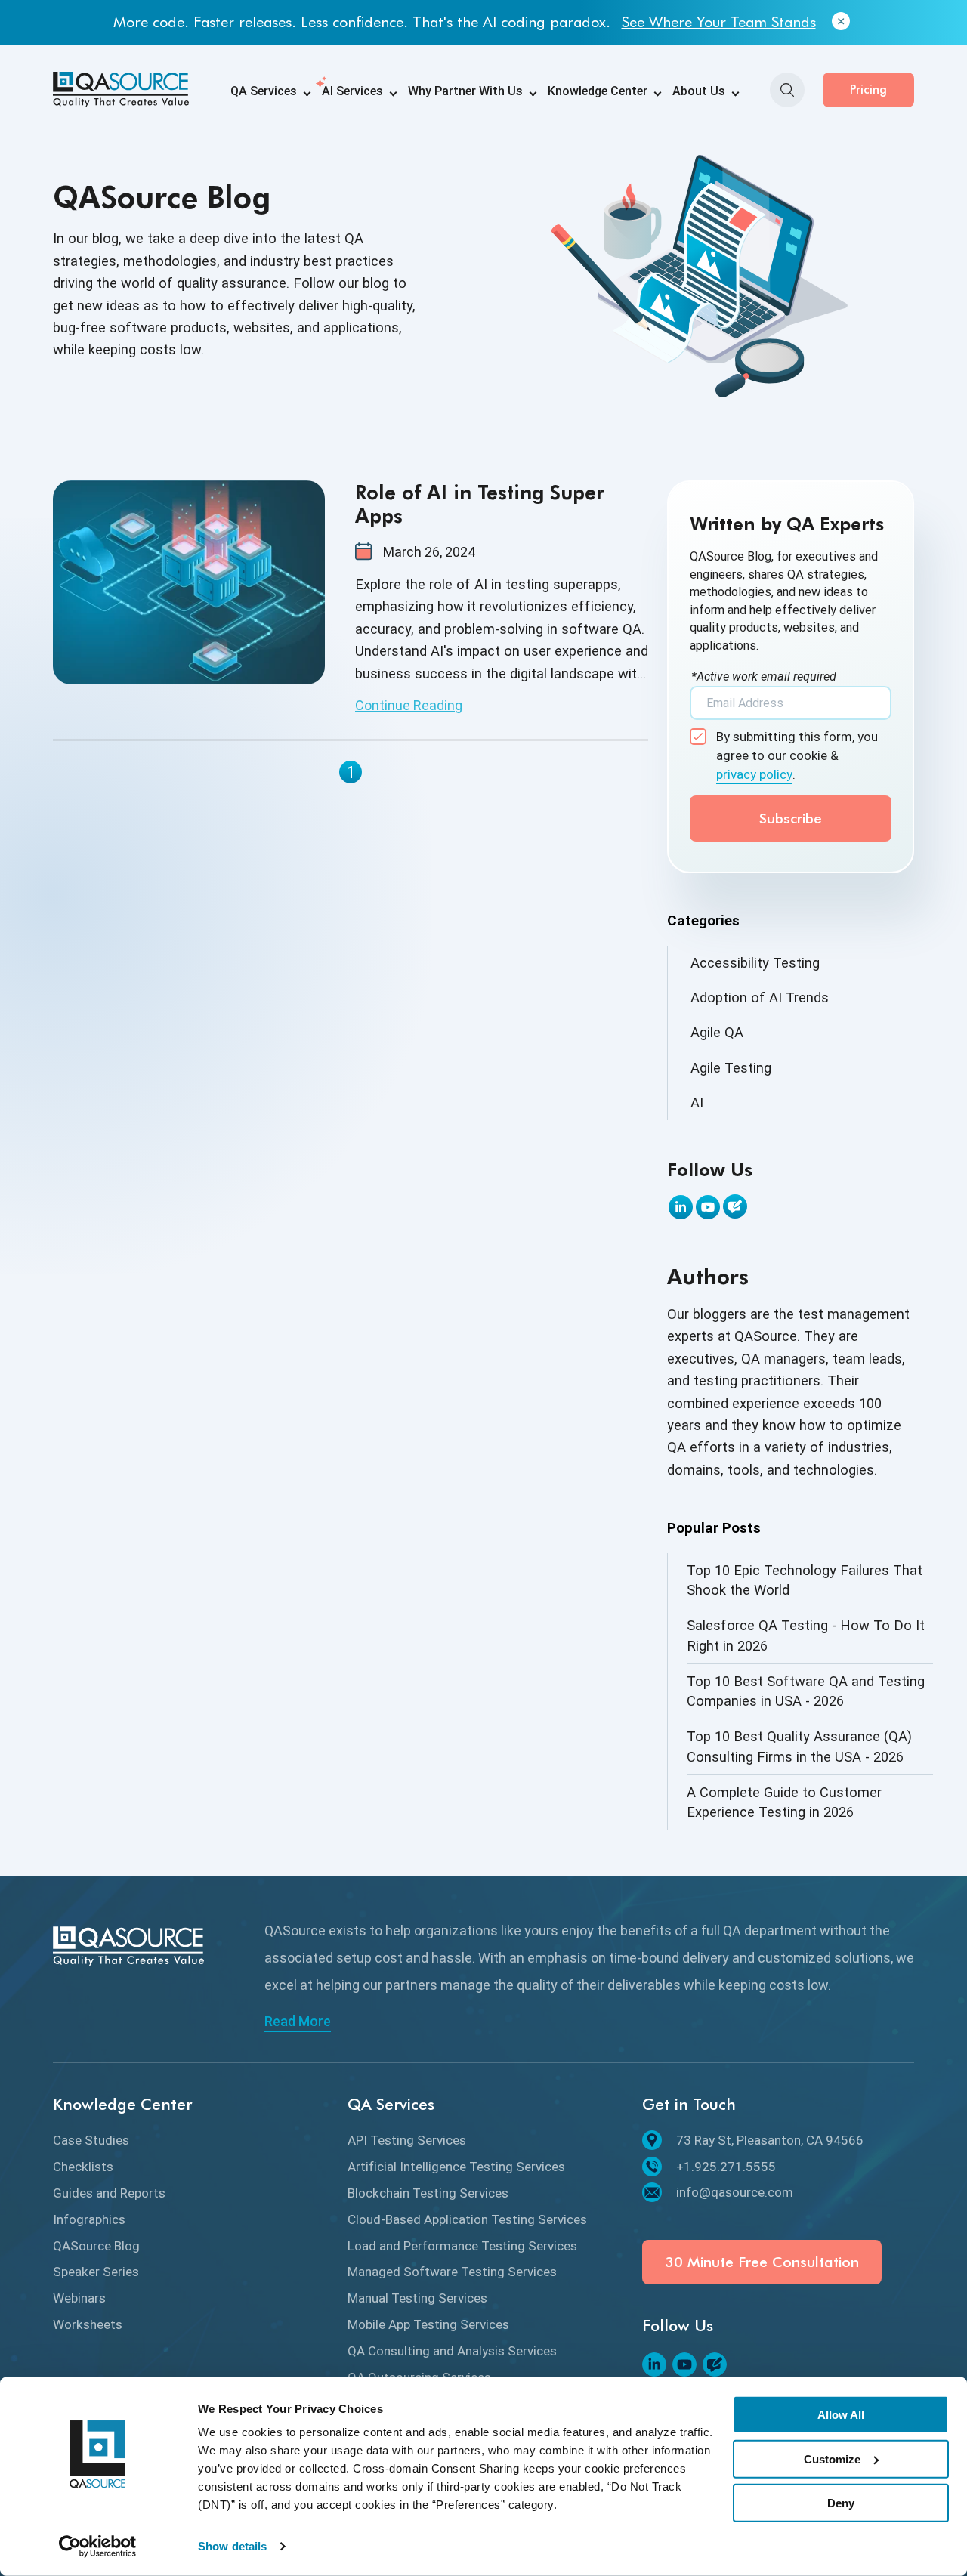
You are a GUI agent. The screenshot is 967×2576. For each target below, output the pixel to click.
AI (697, 1103)
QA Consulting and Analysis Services (452, 2351)
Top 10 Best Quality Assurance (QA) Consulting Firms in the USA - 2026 (799, 1746)
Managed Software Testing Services (452, 2272)
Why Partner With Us (465, 91)
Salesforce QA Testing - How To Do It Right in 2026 (806, 1635)
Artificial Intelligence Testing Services (456, 2167)
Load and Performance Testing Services (462, 2246)
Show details (232, 2546)
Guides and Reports (109, 2193)
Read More (298, 2022)
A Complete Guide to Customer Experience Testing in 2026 (784, 1802)
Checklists (83, 2167)
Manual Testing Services (417, 2298)
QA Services (264, 91)
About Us (699, 91)
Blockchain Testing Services (428, 2193)
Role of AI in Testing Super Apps (480, 504)
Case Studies (91, 2140)
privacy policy (754, 774)
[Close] (841, 22)
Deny (841, 2503)
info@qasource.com (735, 2192)
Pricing (868, 90)
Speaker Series (96, 2272)
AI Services (352, 91)
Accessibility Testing (755, 963)
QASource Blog (96, 2246)
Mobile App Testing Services (428, 2324)
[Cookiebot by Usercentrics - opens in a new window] (98, 2547)
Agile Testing (731, 1068)
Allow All (841, 2415)
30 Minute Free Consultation (762, 2262)
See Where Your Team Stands (719, 22)
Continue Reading (409, 705)
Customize (832, 2459)
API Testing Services (407, 2140)
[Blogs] (735, 1206)
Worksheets (88, 2324)
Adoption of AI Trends (760, 998)
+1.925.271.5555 (726, 2167)
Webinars (79, 2298)
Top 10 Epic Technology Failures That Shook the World (805, 1580)
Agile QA (717, 1032)
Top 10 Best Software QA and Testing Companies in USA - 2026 (806, 1691)
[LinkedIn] (681, 1207)
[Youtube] (708, 1207)
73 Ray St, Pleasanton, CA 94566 (770, 2140)
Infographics (89, 2219)
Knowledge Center (598, 91)
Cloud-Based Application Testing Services (467, 2219)
